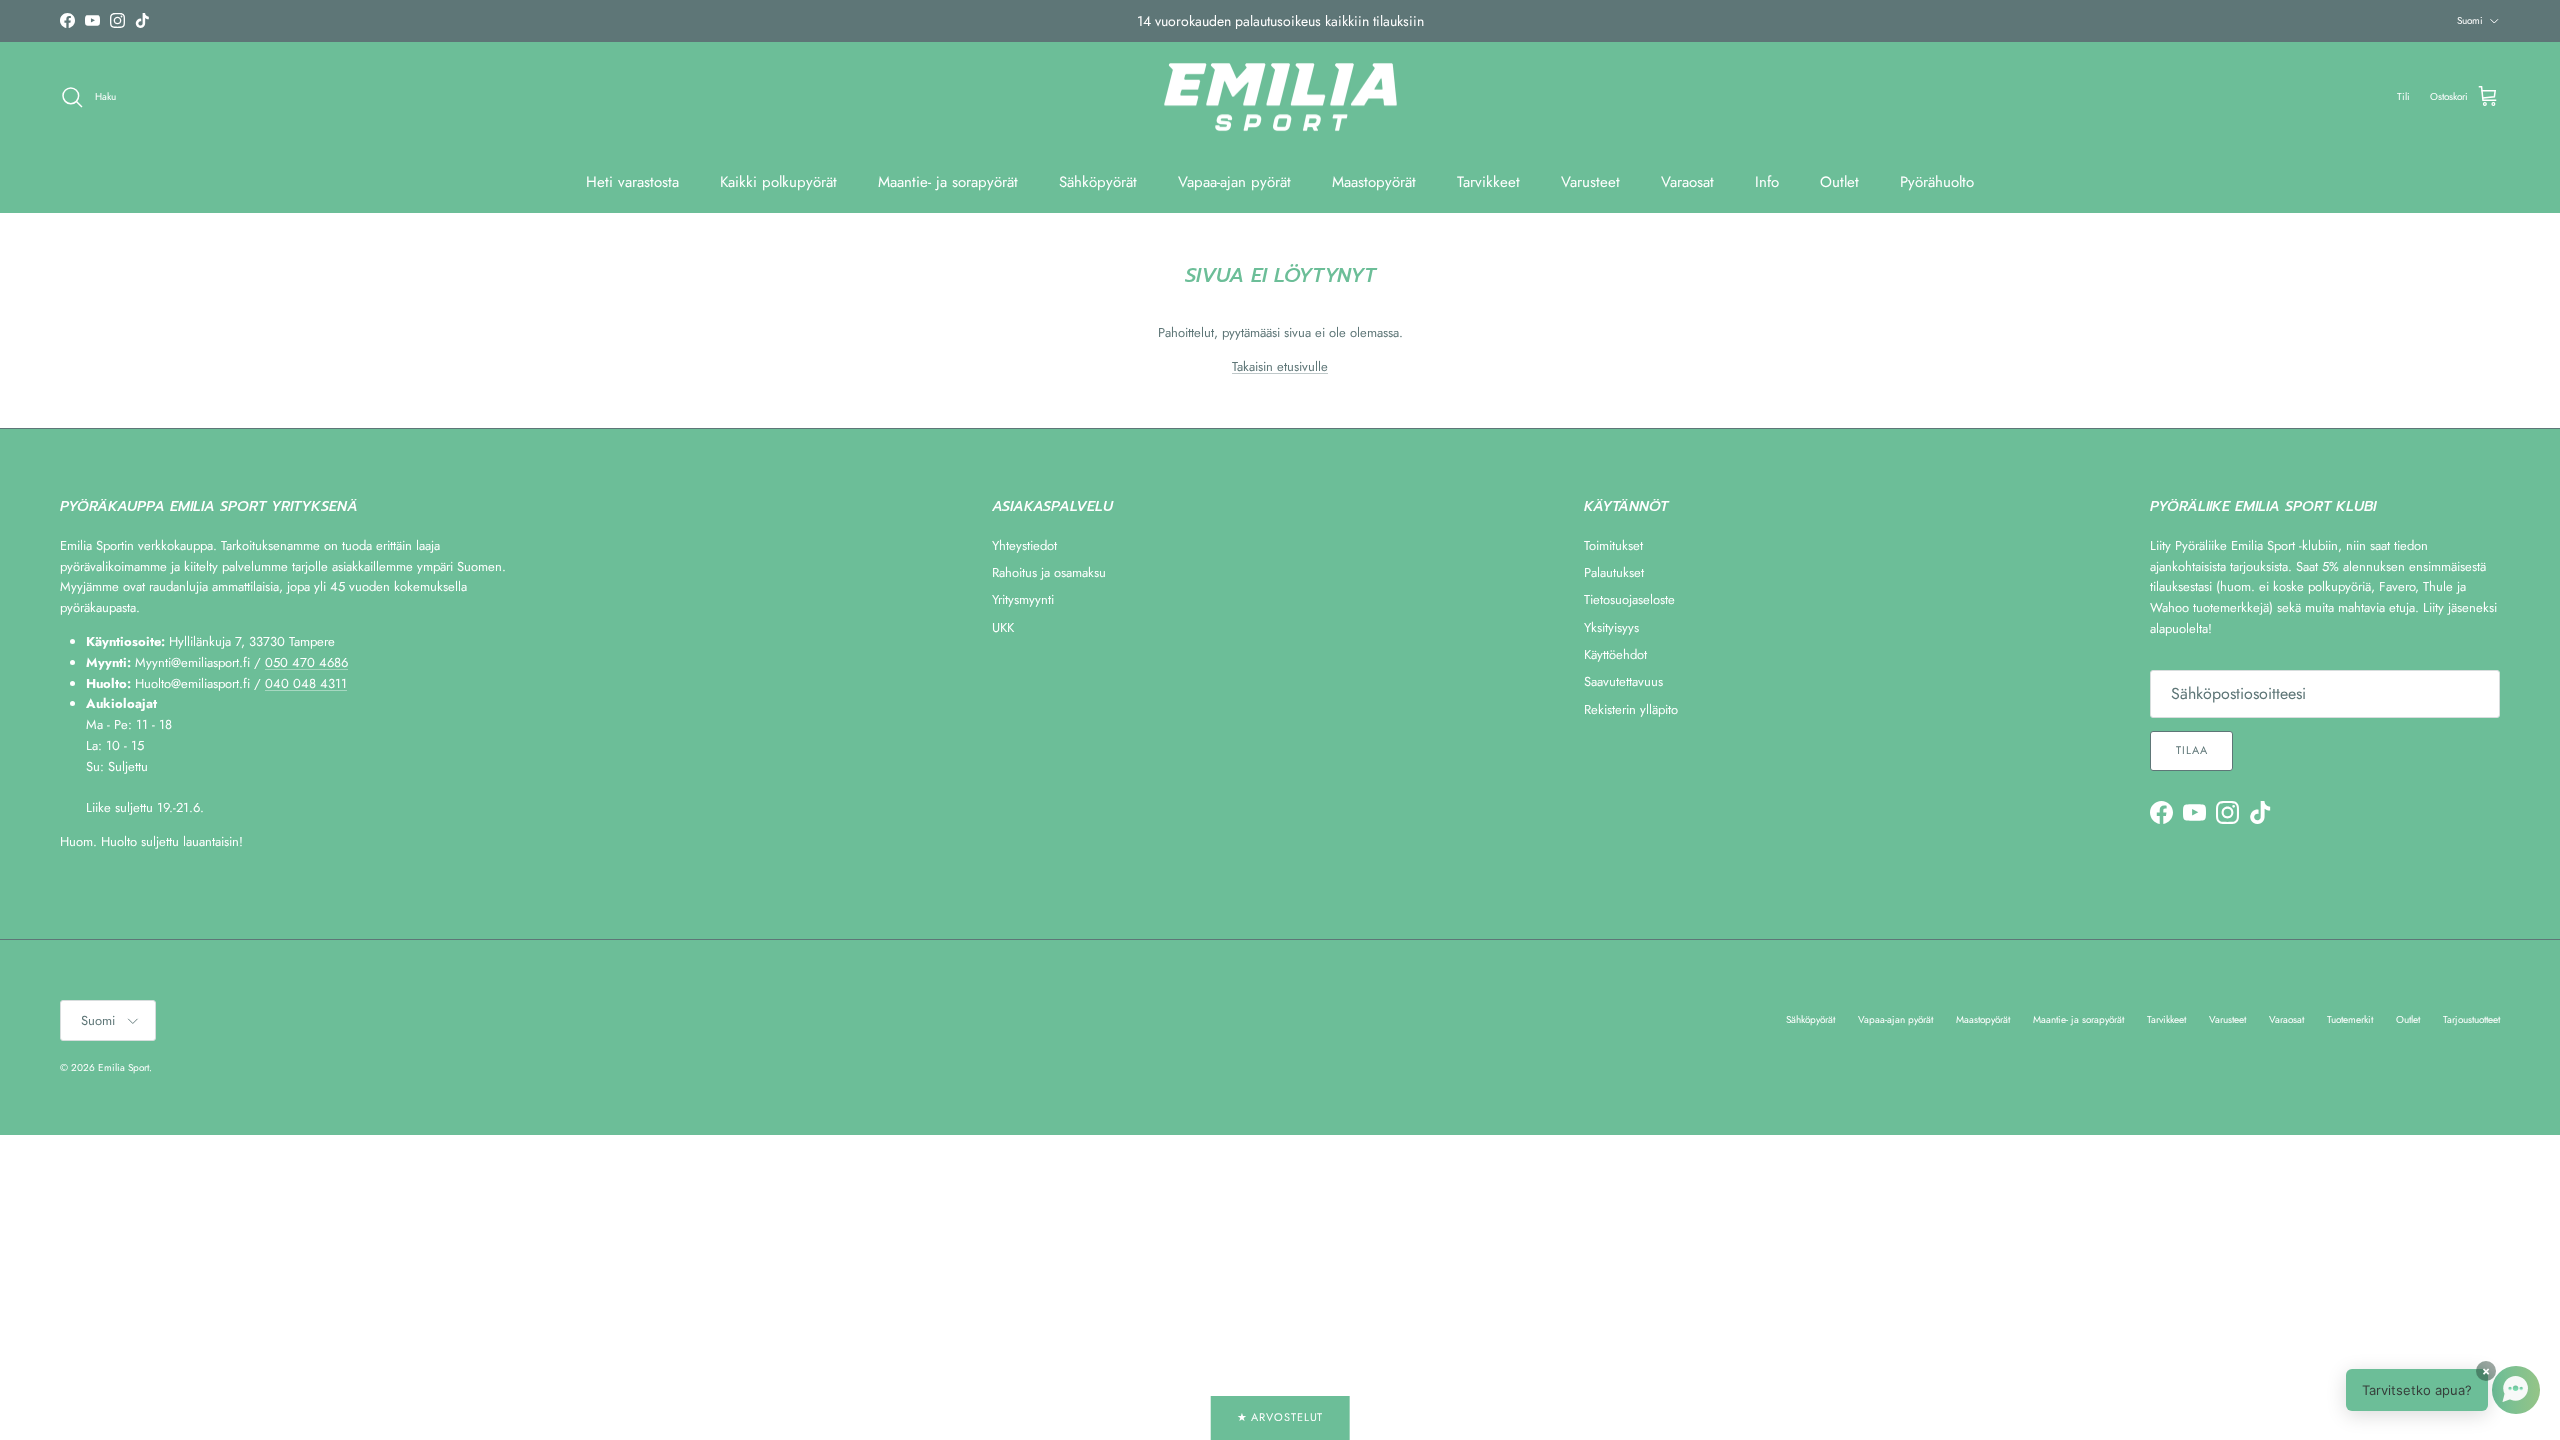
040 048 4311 (306, 683)
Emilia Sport (123, 1067)
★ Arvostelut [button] (1280, 1417)
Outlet (1839, 182)
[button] (2443, 1390)
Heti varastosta (632, 182)
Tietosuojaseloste (1629, 599)
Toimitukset (1613, 545)
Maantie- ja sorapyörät (948, 182)
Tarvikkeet (1488, 182)
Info (1767, 182)
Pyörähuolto (1937, 182)
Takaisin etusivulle (1280, 366)
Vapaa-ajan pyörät (1234, 182)
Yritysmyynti (1023, 599)
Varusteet (1590, 182)
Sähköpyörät (1098, 182)
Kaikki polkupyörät (778, 182)
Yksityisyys (1611, 627)
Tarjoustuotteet (2471, 1019)
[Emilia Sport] (1280, 97)
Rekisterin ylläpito (1631, 709)
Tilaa (2191, 750)
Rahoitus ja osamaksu (1049, 572)
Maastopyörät (1374, 182)
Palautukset (1614, 572)
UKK (1003, 627)
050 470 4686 (306, 662)
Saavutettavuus (1623, 681)
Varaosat (1687, 182)
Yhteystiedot (1024, 545)
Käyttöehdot (1615, 654)
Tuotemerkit (2350, 1019)
